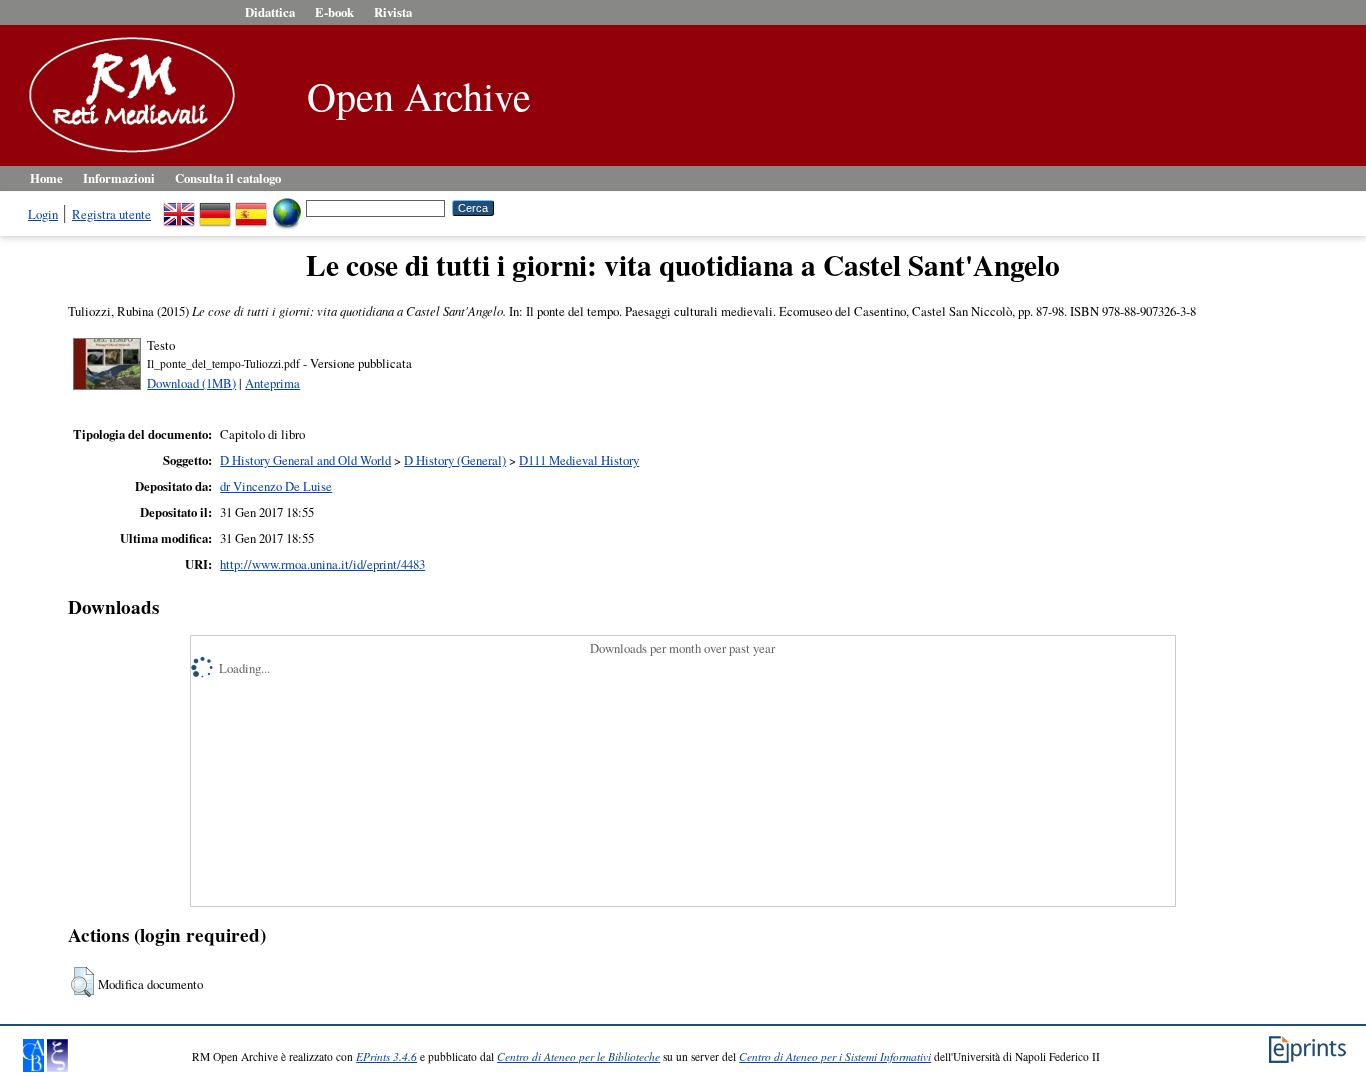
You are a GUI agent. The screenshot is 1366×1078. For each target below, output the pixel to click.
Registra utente (111, 214)
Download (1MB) (191, 383)
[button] (82, 982)
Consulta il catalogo (228, 178)
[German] (215, 207)
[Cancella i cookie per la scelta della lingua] (287, 207)
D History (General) (455, 460)
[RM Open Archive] (127, 154)
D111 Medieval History (579, 460)
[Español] (251, 207)
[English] (179, 207)
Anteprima (272, 383)
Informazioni (119, 178)
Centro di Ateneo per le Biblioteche (578, 1056)
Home (46, 178)
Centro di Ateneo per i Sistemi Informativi (835, 1056)
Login (43, 214)
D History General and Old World (305, 460)
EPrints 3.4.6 (386, 1056)
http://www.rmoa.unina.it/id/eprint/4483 (322, 564)
